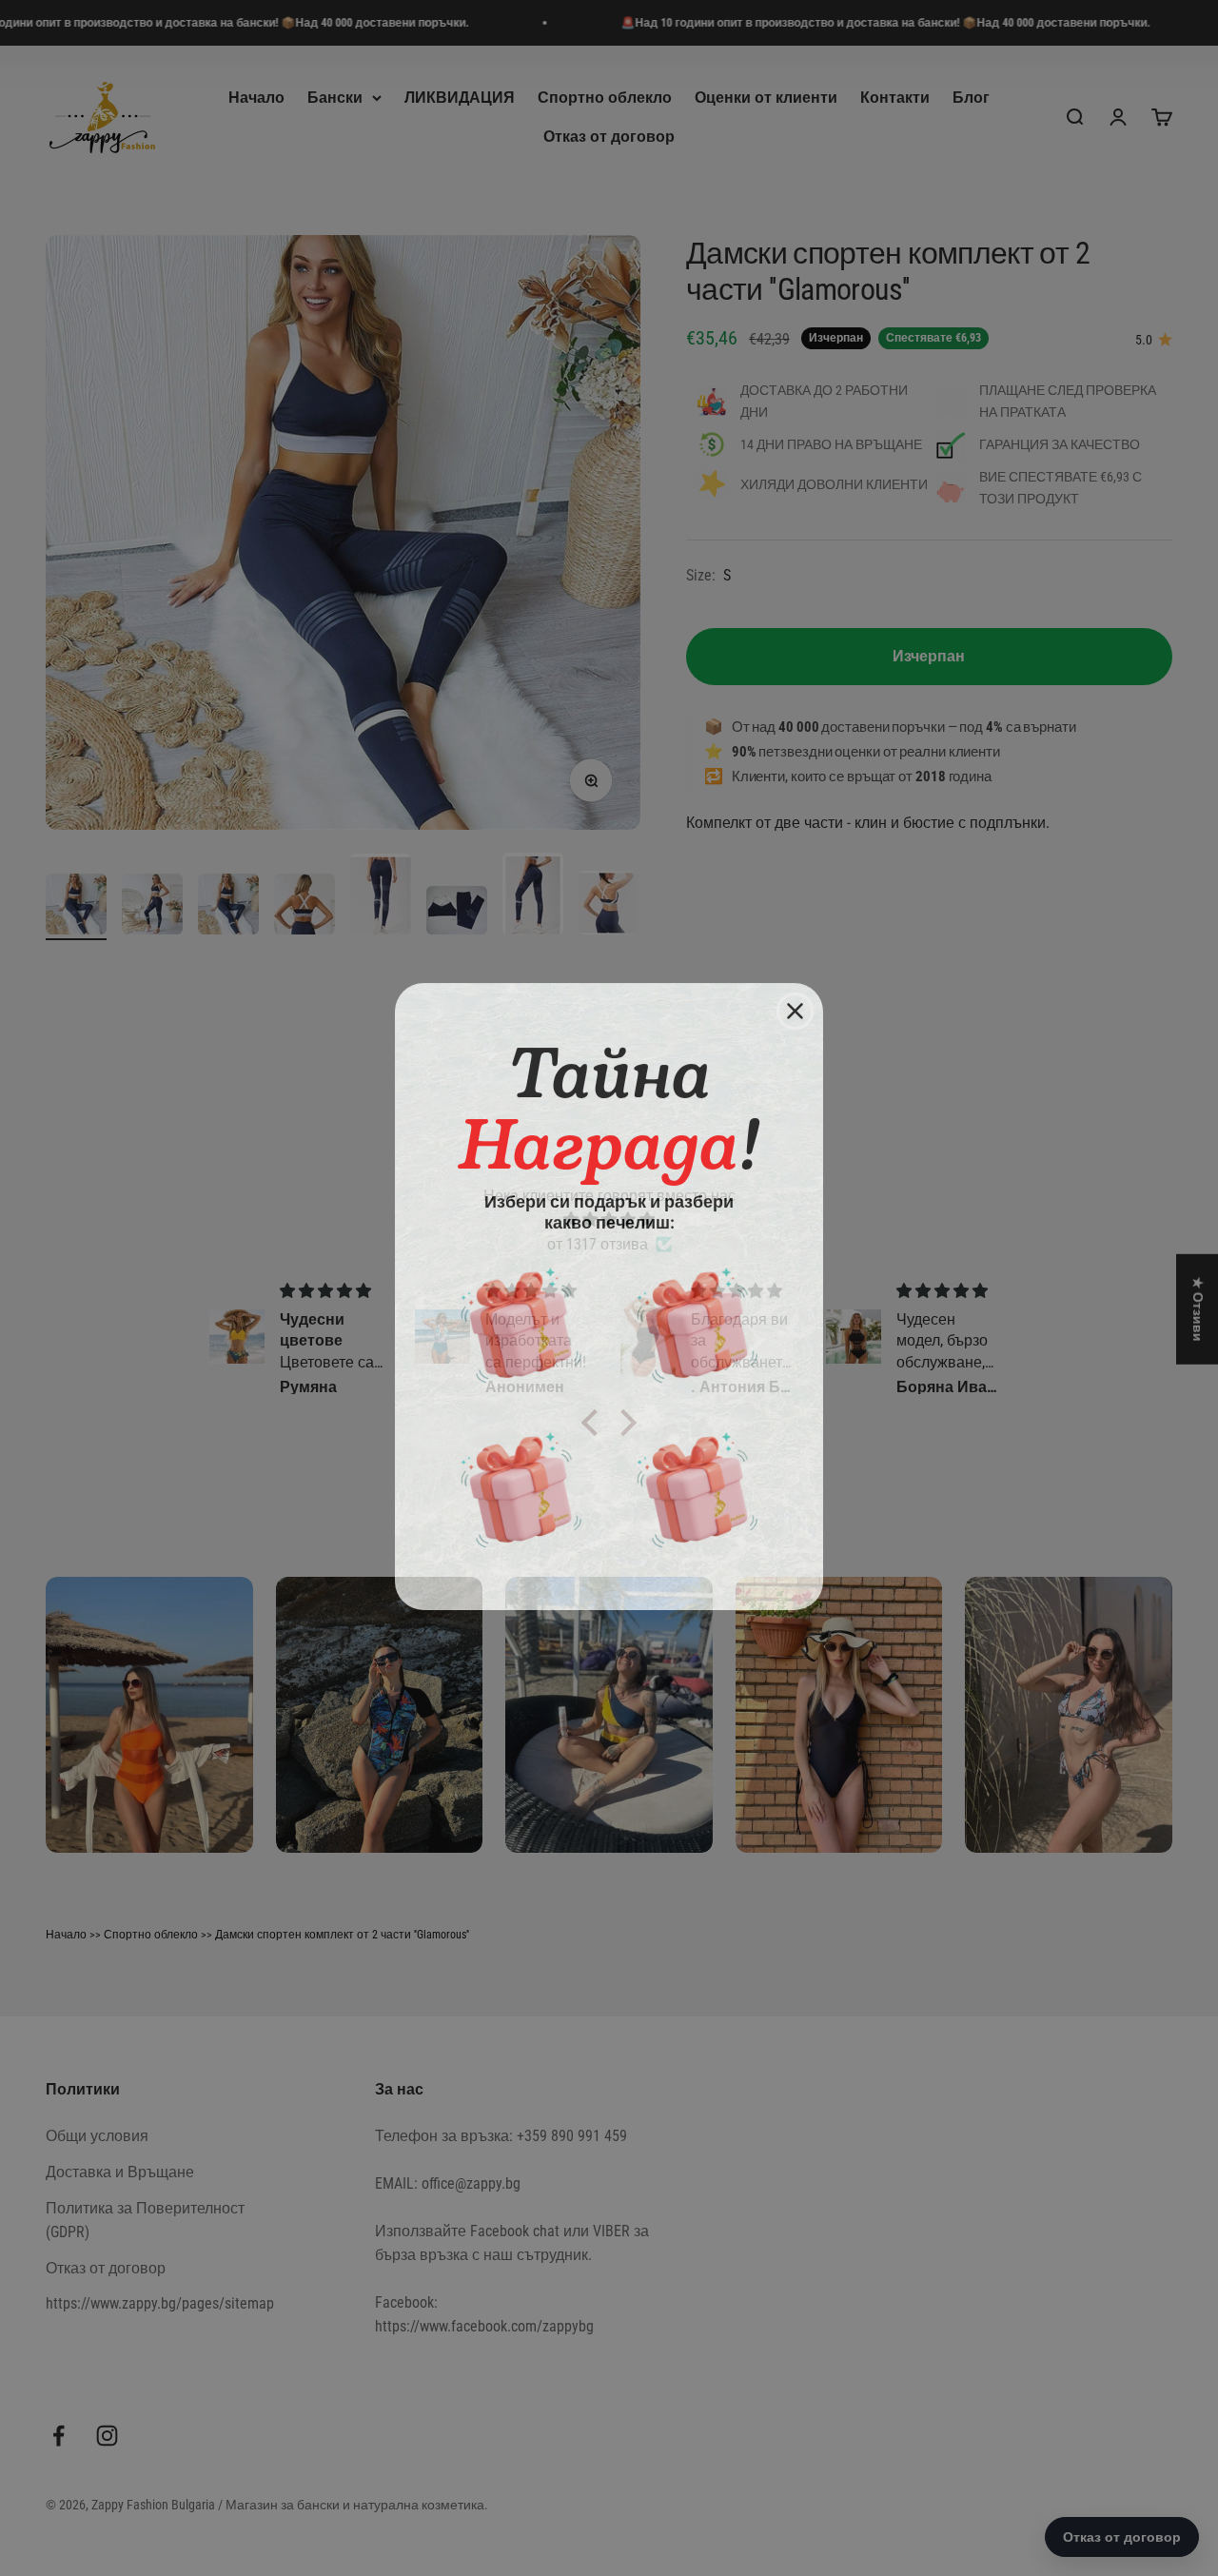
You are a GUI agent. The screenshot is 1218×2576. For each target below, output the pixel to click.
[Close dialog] (795, 1003)
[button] (521, 1317)
